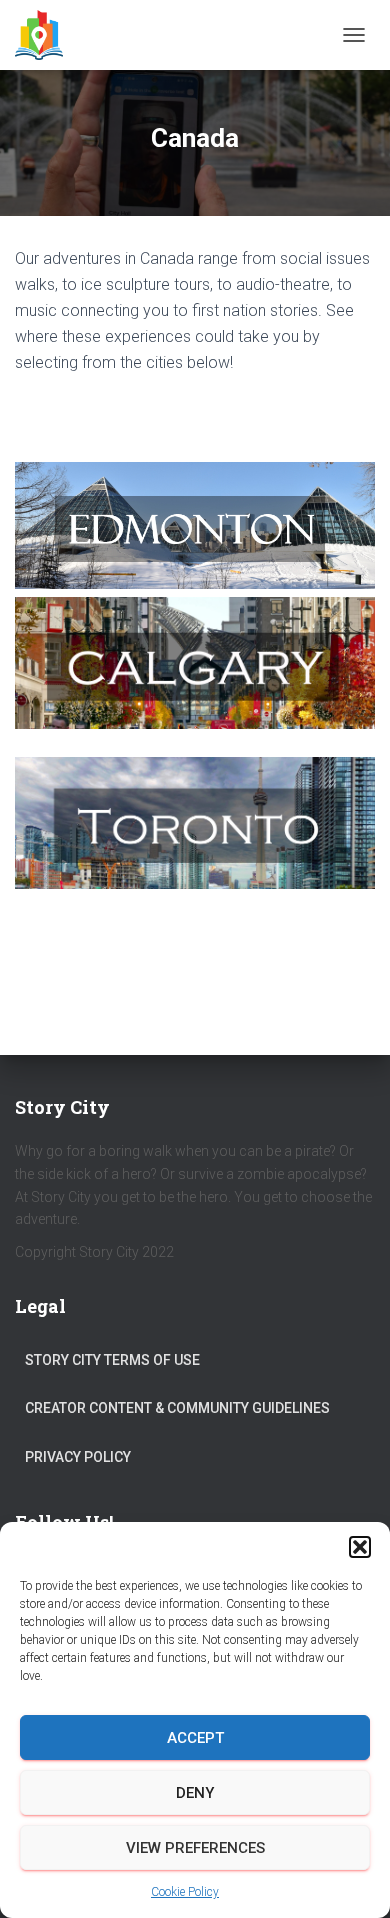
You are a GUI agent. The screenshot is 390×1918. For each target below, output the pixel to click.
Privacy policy (78, 1457)
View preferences (195, 1848)
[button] (360, 1547)
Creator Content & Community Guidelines (177, 1408)
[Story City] (46, 35)
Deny (195, 1793)
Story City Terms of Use (112, 1360)
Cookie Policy (185, 1892)
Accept (195, 1738)
